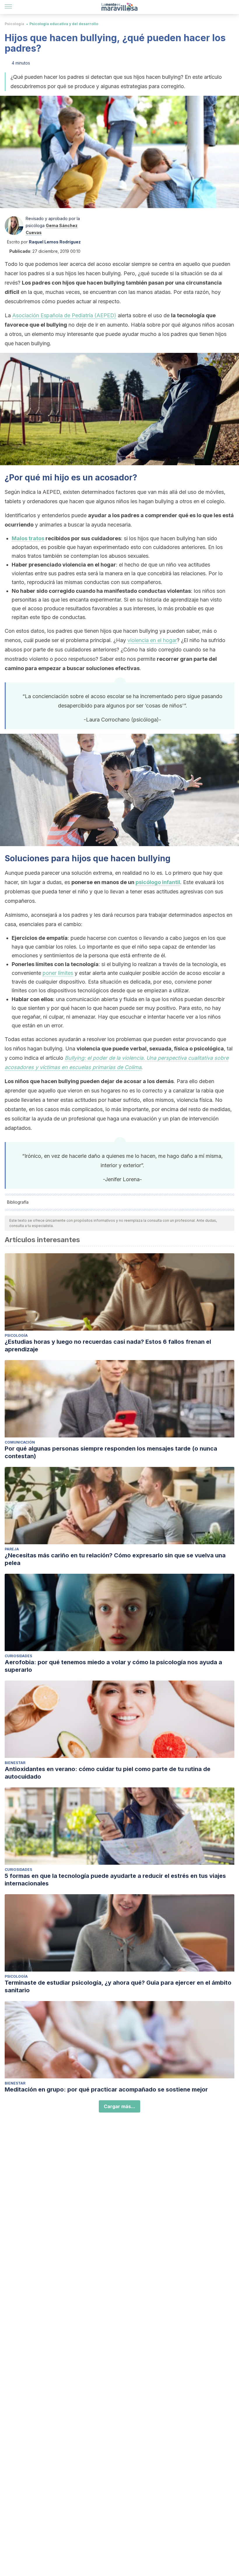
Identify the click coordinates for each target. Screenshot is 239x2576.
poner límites (58, 973)
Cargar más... (119, 2106)
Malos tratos (28, 538)
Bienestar (15, 1763)
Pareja (12, 1549)
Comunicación (20, 1442)
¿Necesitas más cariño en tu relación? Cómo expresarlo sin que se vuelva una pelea (115, 1559)
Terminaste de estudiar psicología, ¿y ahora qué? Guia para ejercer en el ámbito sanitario (118, 1986)
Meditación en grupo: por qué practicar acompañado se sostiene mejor (106, 2089)
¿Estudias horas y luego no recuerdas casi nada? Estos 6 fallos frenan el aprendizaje (108, 1345)
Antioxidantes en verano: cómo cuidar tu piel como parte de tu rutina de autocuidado (108, 1773)
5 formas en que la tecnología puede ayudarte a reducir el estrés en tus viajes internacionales (115, 1880)
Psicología (14, 24)
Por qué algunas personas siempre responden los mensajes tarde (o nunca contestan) (111, 1452)
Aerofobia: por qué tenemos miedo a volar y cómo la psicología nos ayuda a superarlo (113, 1666)
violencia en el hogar (152, 640)
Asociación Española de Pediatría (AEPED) (64, 315)
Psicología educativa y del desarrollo (64, 24)
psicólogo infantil (158, 882)
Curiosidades (18, 1656)
